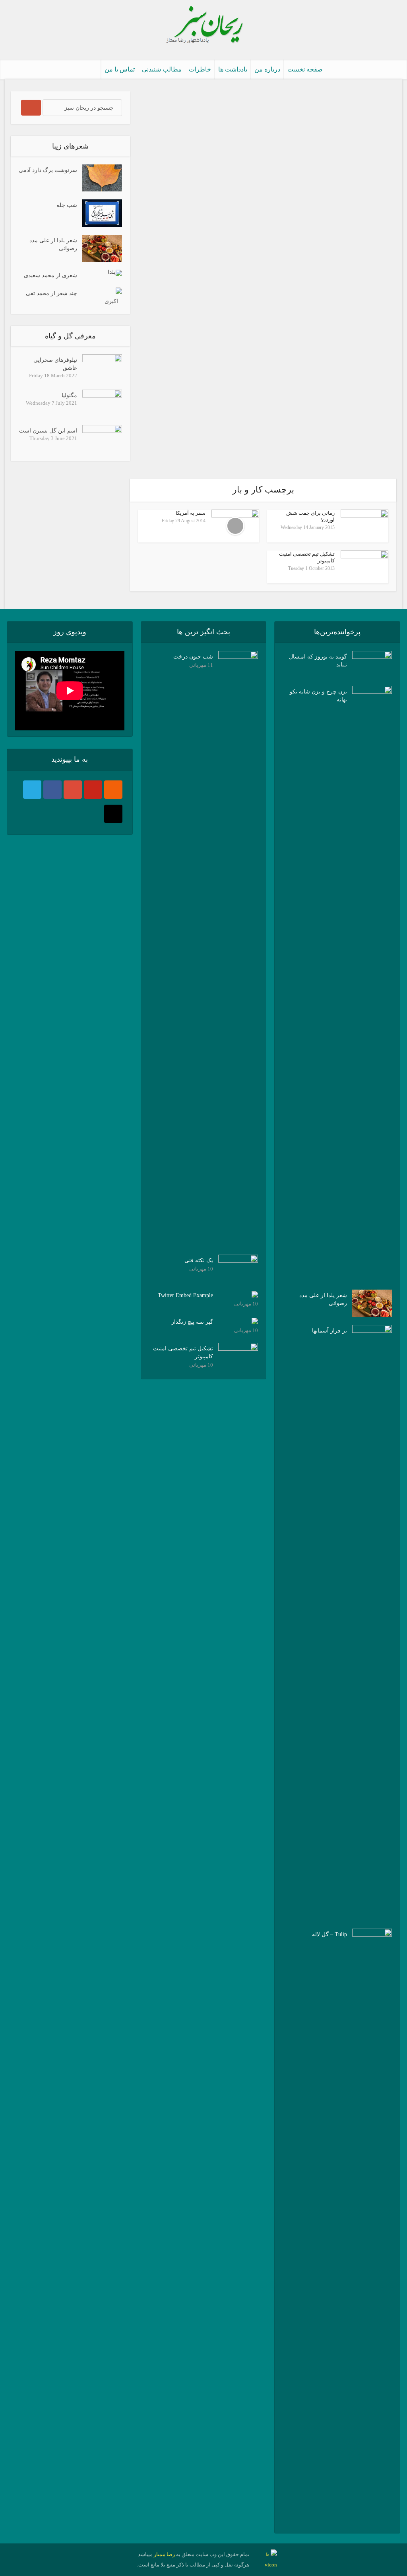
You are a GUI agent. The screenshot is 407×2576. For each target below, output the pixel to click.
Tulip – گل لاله (329, 1934)
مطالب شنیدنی (162, 69)
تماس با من (120, 69)
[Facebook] (52, 790)
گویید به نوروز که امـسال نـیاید (318, 661)
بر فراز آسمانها (329, 1331)
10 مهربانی (201, 1269)
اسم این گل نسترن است (48, 431)
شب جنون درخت (193, 657)
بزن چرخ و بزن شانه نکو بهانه (318, 696)
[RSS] (113, 790)
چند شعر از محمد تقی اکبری (72, 297)
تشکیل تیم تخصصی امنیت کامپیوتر (183, 1353)
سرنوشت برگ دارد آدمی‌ (48, 170)
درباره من (267, 69)
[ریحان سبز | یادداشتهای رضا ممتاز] (203, 26)
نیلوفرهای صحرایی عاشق (55, 364)
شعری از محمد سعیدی (50, 275)
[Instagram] (113, 814)
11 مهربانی (201, 665)
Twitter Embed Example (185, 1295)
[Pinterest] (93, 790)
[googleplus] (73, 790)
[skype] (32, 790)
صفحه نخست (305, 69)
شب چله (67, 205)
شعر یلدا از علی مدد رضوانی (53, 244)
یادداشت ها (233, 69)
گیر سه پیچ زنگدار (192, 1322)
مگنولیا (69, 395)
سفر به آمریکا (191, 513)
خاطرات (200, 69)
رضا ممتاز (164, 2554)
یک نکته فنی (199, 1260)
